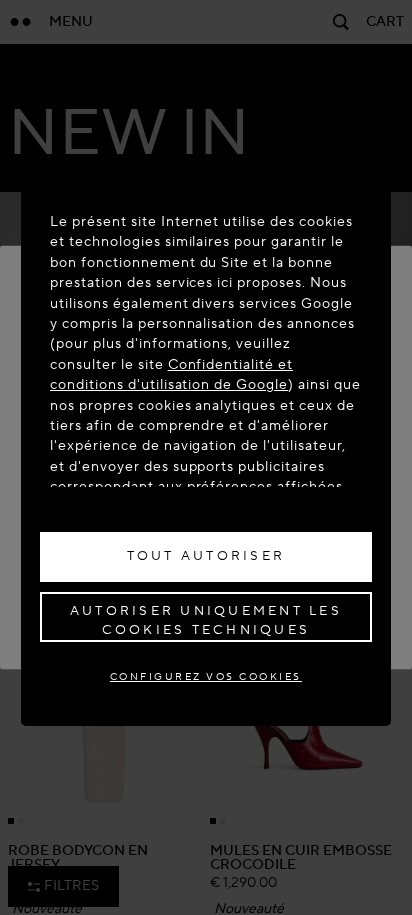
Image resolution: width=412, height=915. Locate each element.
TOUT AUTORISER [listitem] (206, 556)
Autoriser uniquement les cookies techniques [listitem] (206, 621)
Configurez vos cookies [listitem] (206, 676)
